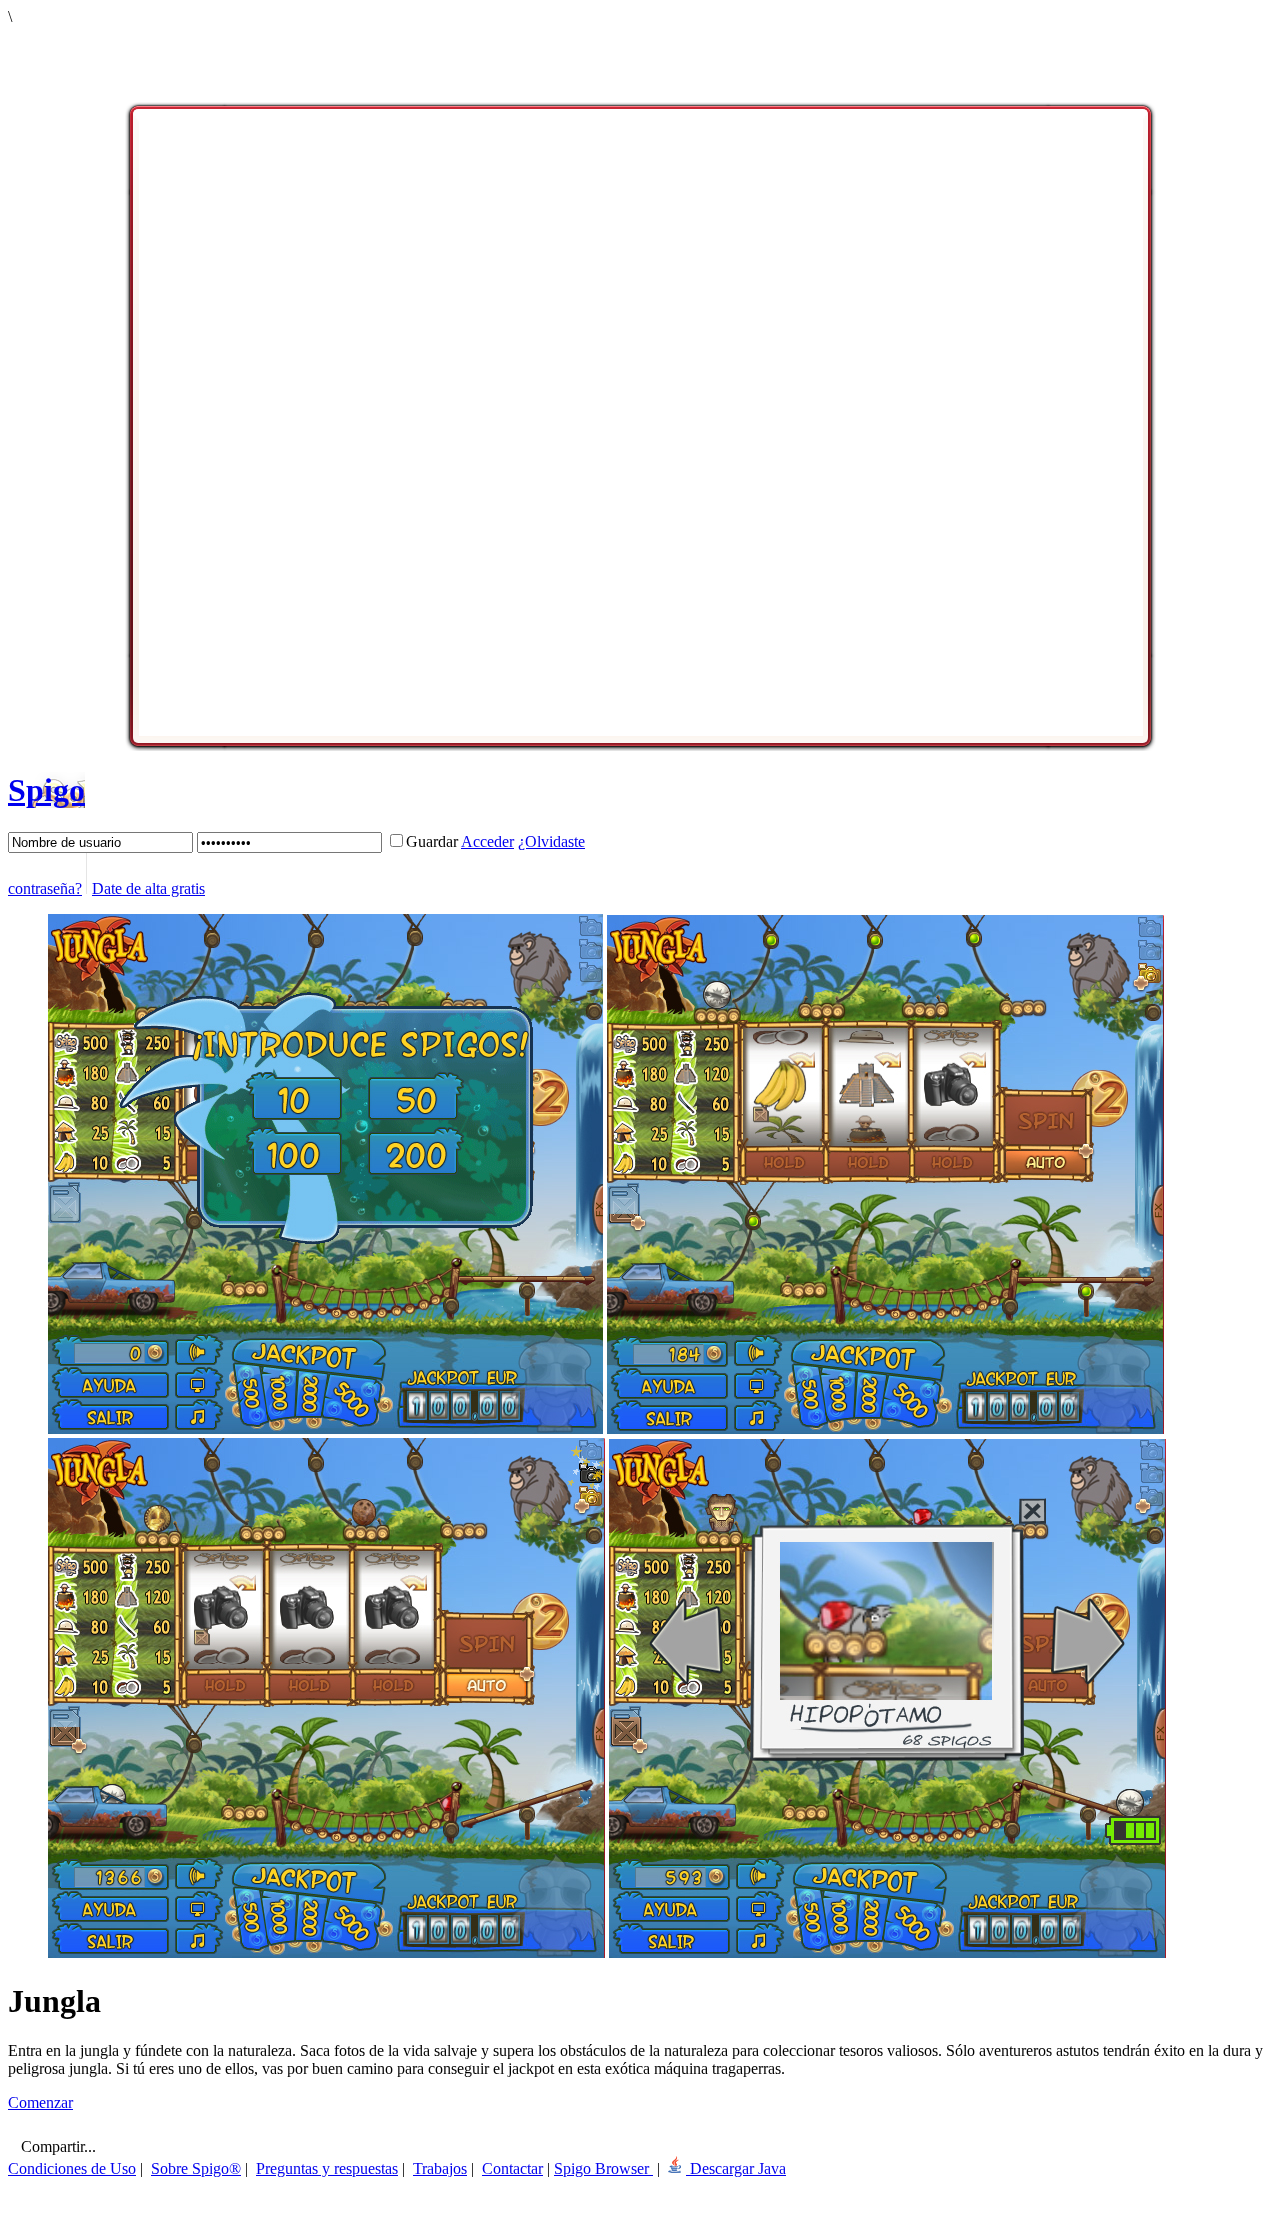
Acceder (487, 841)
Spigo (46, 790)
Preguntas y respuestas (327, 2168)
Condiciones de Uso (72, 2168)
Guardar (432, 841)
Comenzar (40, 2102)
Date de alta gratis (148, 888)
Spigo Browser (603, 2168)
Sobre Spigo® (196, 2168)
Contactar (512, 2168)
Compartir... (56, 2146)
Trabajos (440, 2168)
